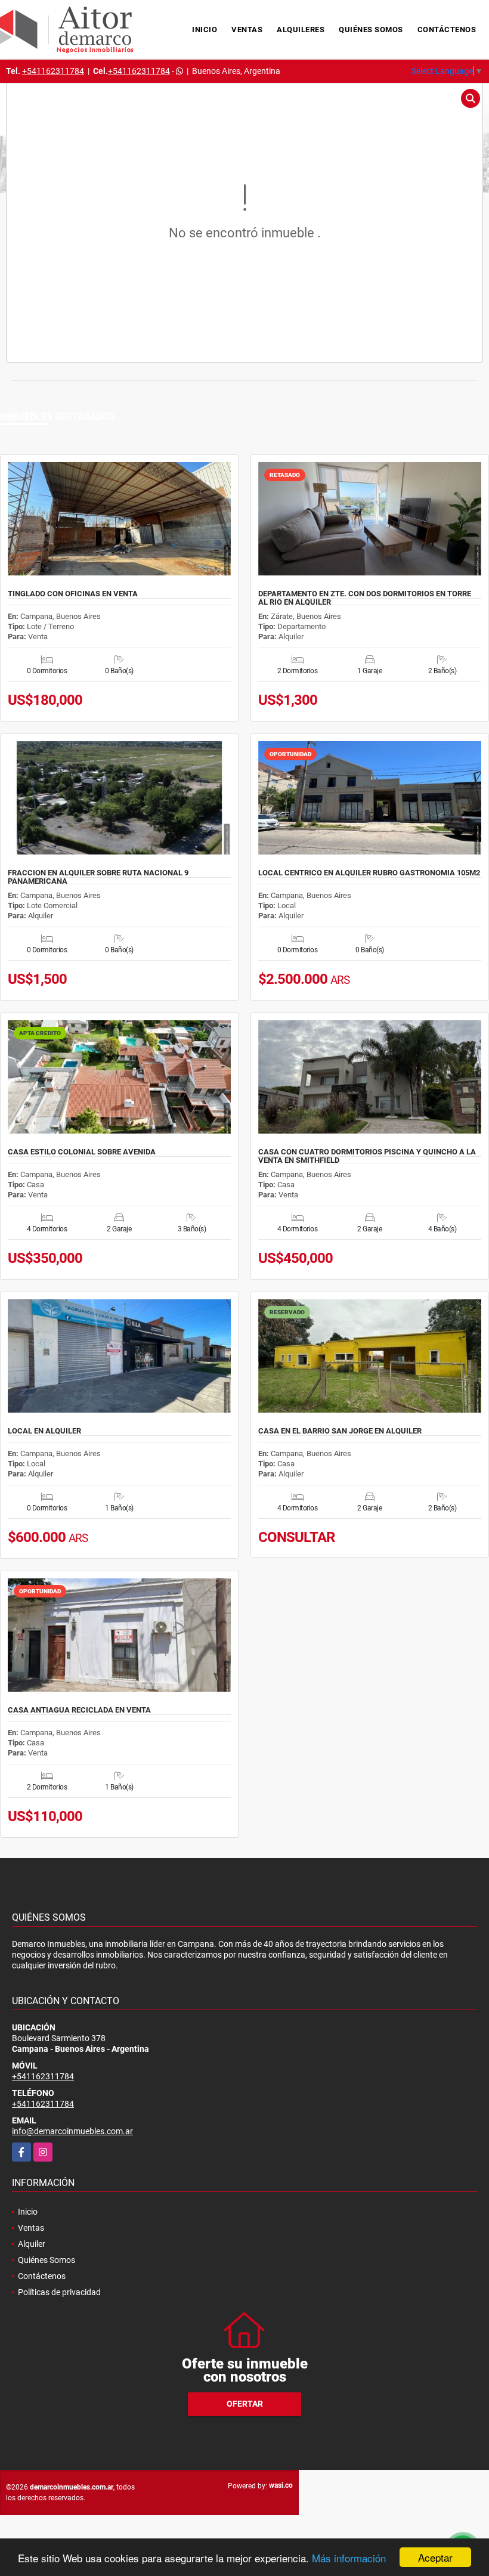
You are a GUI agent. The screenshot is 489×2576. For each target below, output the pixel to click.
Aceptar (435, 2557)
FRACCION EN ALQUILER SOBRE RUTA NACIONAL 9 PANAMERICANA (98, 877)
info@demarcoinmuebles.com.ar (72, 2131)
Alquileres (301, 30)
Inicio (205, 30)
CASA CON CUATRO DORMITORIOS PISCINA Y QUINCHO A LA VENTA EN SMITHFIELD (367, 1156)
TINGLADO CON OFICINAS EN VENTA (73, 594)
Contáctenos (447, 30)
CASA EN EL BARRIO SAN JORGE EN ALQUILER (340, 1431)
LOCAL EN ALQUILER (44, 1431)
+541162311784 (53, 71)
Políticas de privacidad (59, 2292)
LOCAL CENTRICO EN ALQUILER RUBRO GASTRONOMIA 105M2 (369, 873)
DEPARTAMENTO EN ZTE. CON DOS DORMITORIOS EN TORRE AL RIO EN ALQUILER (365, 598)
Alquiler (32, 2244)
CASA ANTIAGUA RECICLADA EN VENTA (79, 1710)
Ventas (247, 30)
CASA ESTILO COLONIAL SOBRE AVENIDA (82, 1152)
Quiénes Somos (371, 30)
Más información (349, 2558)
